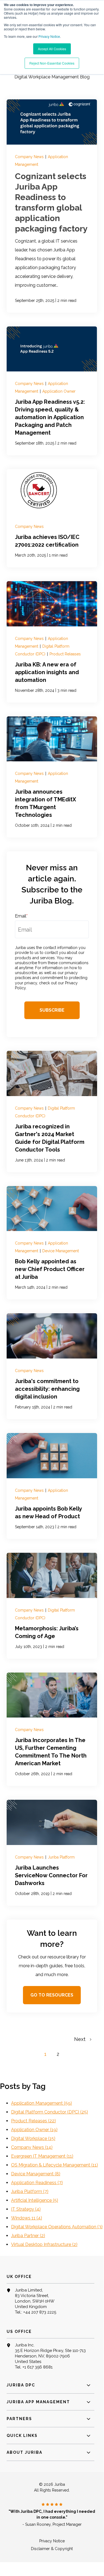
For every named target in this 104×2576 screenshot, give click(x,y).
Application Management (41, 2103)
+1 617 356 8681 (37, 2367)
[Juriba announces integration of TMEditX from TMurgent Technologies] (52, 777)
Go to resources (52, 1995)
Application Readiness (37, 2183)
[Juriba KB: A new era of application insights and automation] (52, 642)
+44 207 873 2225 (40, 2312)
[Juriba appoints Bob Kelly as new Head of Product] (52, 1486)
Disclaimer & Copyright (52, 2549)
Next (82, 2039)
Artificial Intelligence (35, 2200)
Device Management (61, 1251)
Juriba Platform (61, 1857)
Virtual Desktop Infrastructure (44, 2244)
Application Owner (59, 391)
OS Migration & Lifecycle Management (54, 2165)
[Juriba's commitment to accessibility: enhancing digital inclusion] (52, 1366)
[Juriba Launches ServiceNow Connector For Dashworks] (52, 1853)
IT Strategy (26, 2209)
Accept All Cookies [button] (52, 49)
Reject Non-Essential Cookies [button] (52, 63)
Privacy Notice (49, 36)
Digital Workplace (33, 2138)
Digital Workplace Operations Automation (57, 2227)
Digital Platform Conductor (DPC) (50, 2112)
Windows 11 (27, 2218)
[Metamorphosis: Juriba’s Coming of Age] (52, 1606)
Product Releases (65, 654)
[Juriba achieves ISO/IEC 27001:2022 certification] (52, 518)
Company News (30, 157)
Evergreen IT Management (42, 2156)
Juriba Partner (28, 2236)
